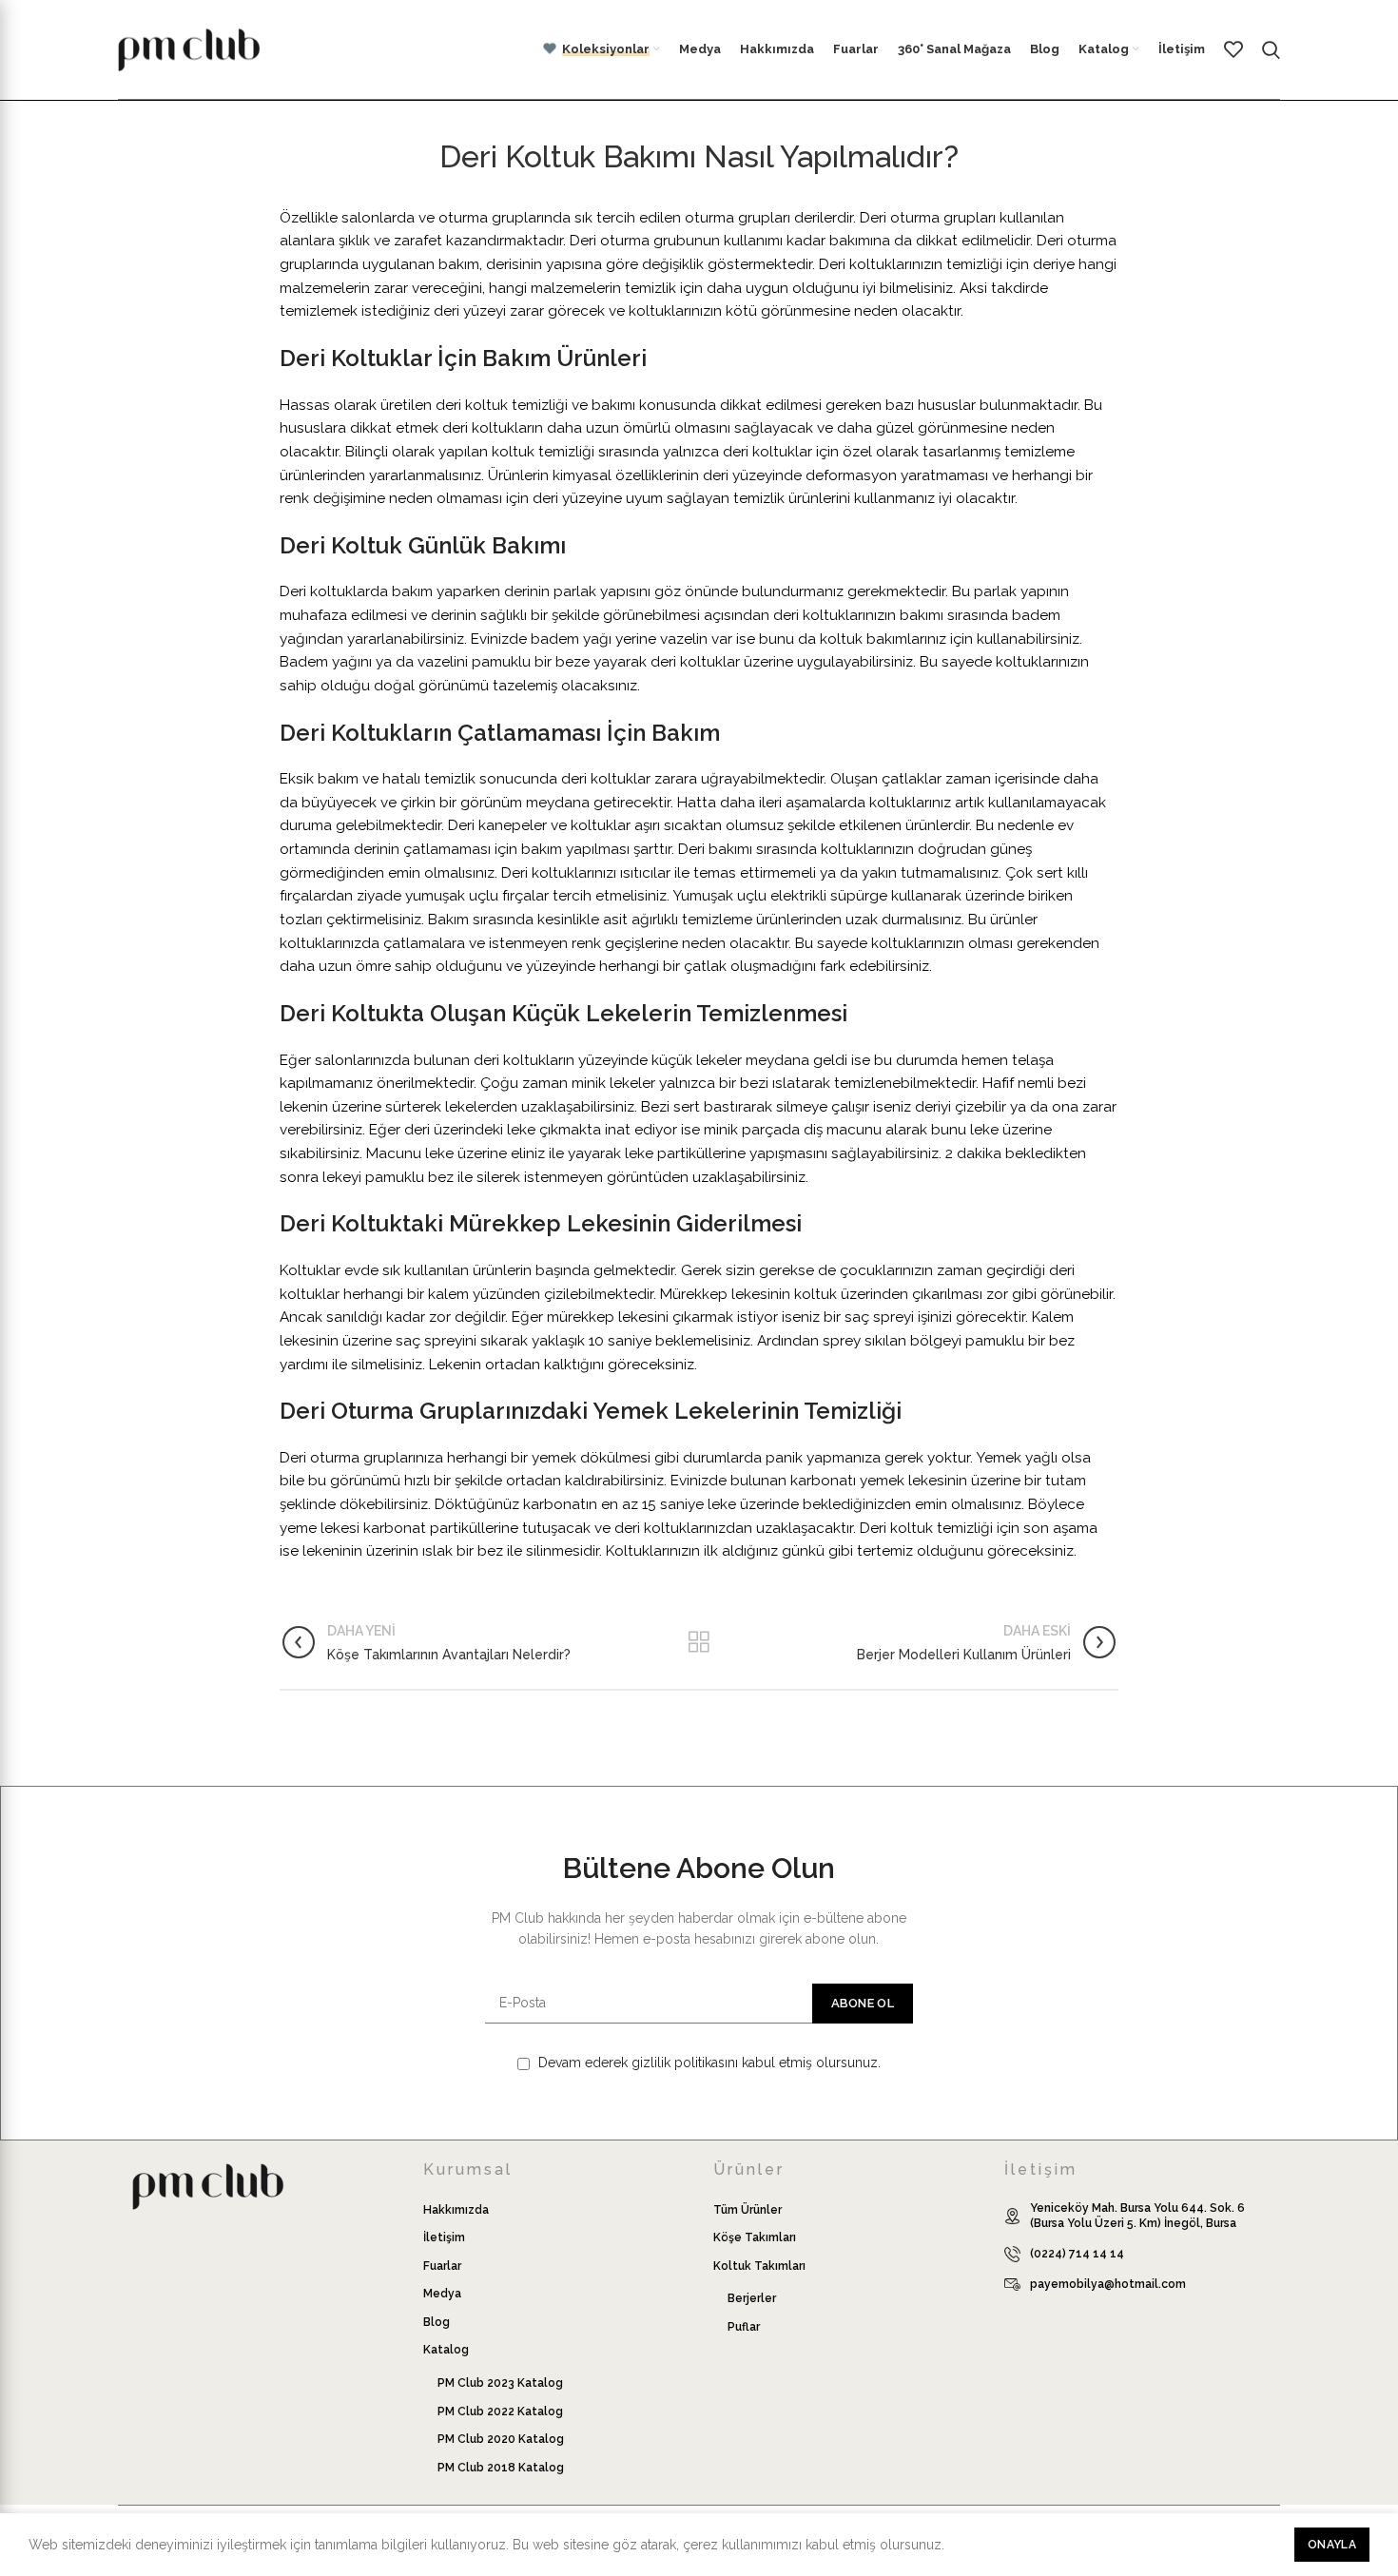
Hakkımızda (456, 2210)
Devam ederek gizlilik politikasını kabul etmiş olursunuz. (708, 2063)
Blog (437, 2322)
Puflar (744, 2327)
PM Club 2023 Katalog (500, 2383)
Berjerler (752, 2298)
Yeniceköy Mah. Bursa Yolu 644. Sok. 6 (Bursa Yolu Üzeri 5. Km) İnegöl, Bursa (1137, 2216)
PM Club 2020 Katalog (501, 2439)
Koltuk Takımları (759, 2266)
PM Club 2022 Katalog (500, 2411)
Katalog (446, 2350)
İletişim (444, 2237)
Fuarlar (442, 2266)
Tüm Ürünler (748, 2210)
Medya (442, 2294)
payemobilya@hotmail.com (1108, 2284)
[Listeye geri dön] (699, 1642)
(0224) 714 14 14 (1077, 2254)
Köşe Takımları (755, 2237)
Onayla (1332, 2545)
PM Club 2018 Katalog (501, 2468)
